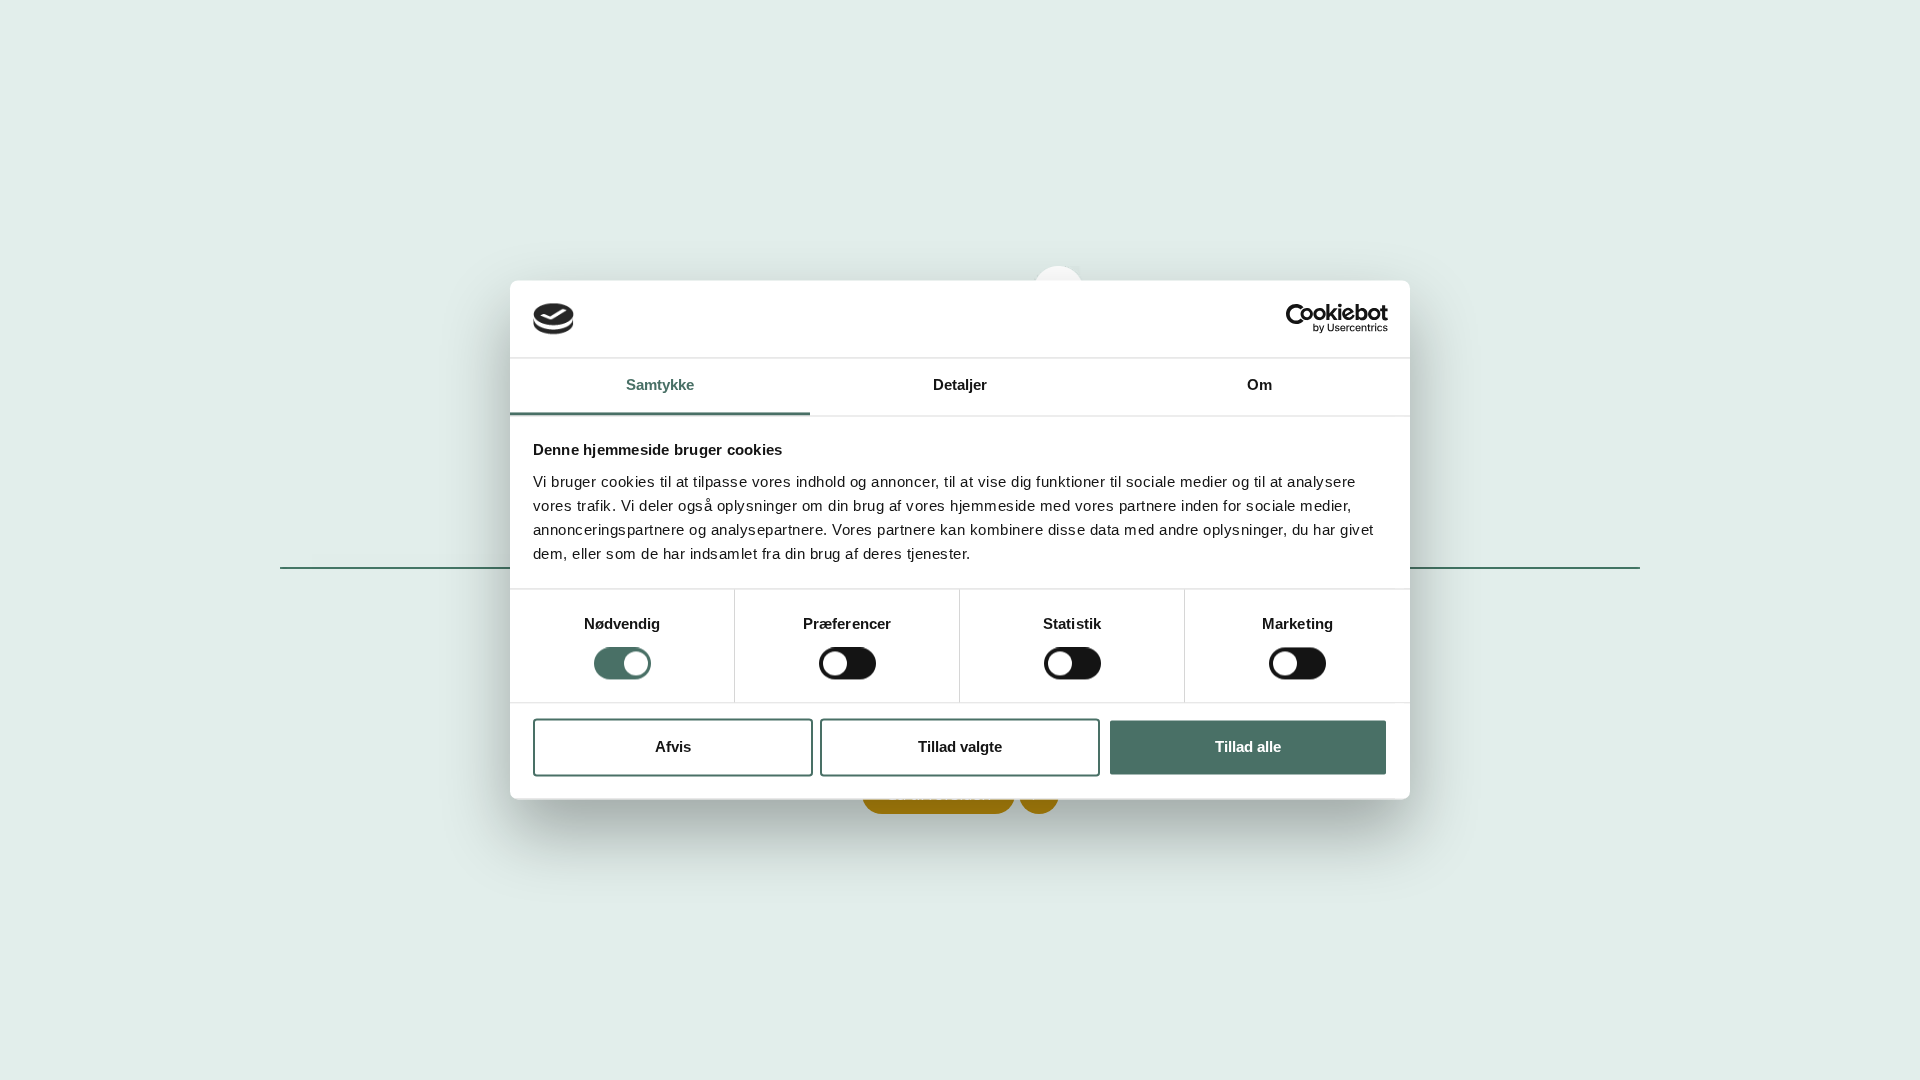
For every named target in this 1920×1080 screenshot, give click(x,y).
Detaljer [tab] (960, 384)
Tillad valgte (960, 746)
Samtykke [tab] (660, 384)
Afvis (673, 746)
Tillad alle (1248, 746)
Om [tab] (1259, 384)
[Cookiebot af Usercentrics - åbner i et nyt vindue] (1300, 319)
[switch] (847, 664)
